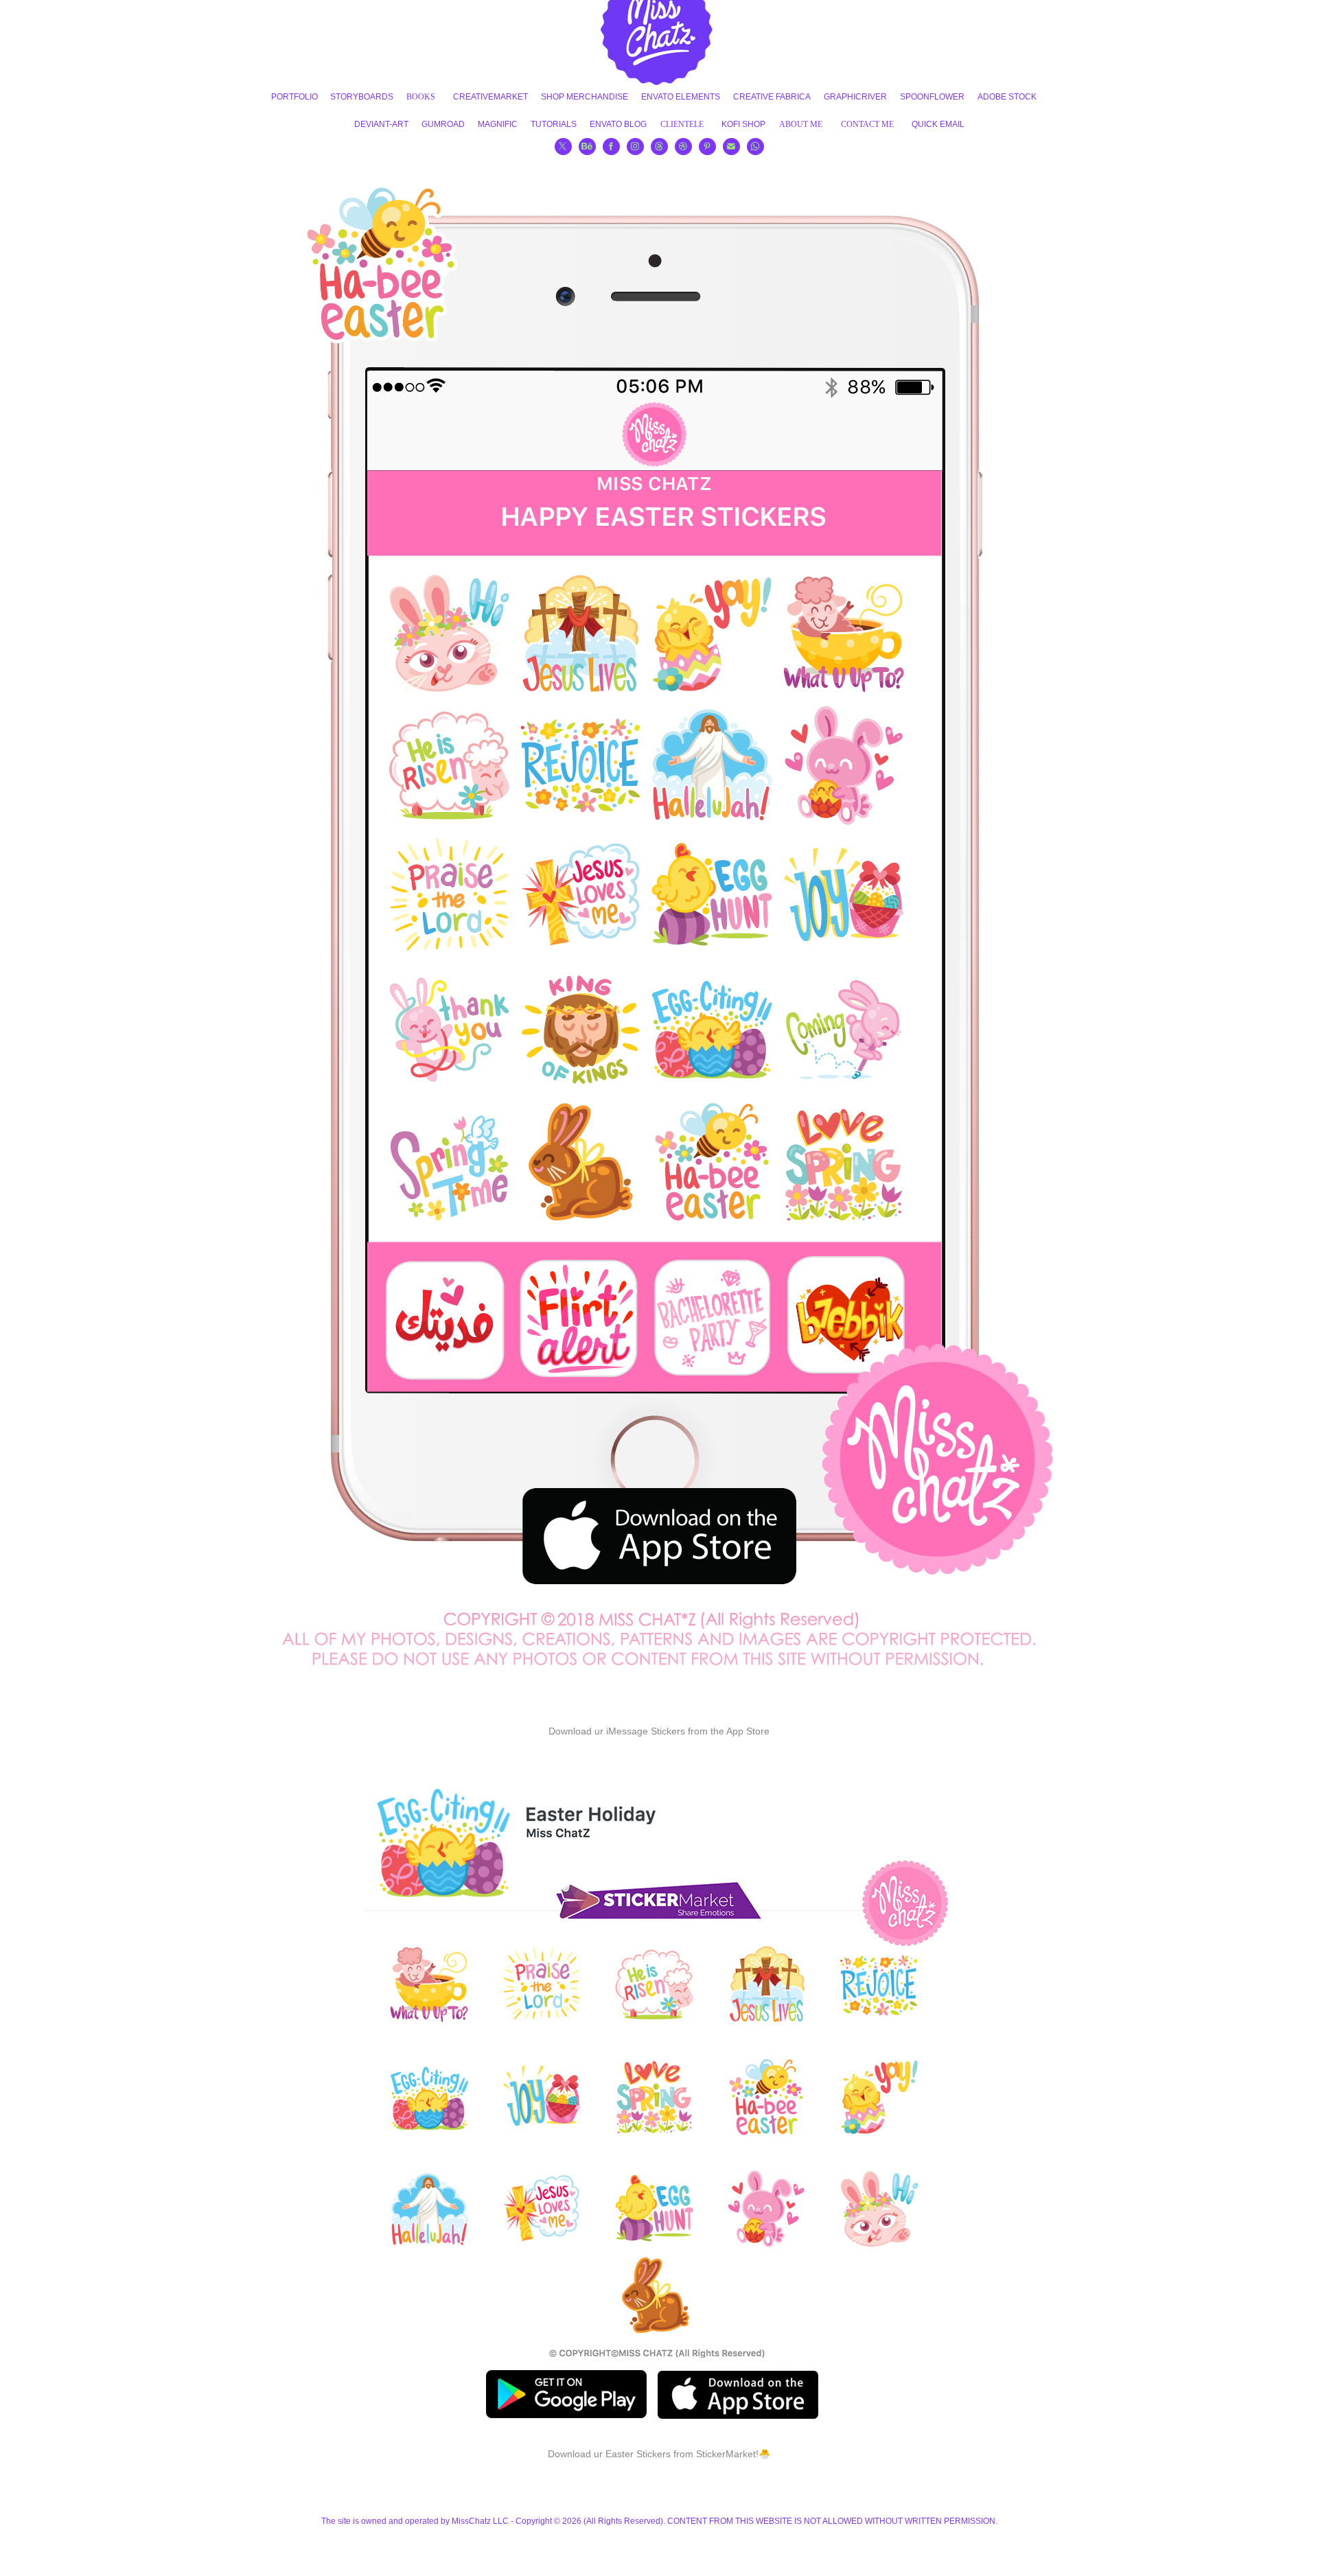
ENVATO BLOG (618, 124)
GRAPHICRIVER (855, 97)
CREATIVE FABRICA (772, 97)
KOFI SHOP (743, 124)
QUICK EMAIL (938, 124)
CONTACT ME (867, 124)
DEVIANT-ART (381, 124)
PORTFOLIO (294, 97)
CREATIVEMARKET (490, 97)
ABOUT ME (801, 124)
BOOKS (421, 97)
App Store (748, 1731)
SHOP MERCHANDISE (585, 97)
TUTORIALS (554, 124)
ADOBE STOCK (1007, 97)
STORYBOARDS (362, 97)
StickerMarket (726, 2454)
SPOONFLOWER (932, 97)
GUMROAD (443, 124)
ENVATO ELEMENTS (681, 97)
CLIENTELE (682, 124)
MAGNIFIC (498, 124)
